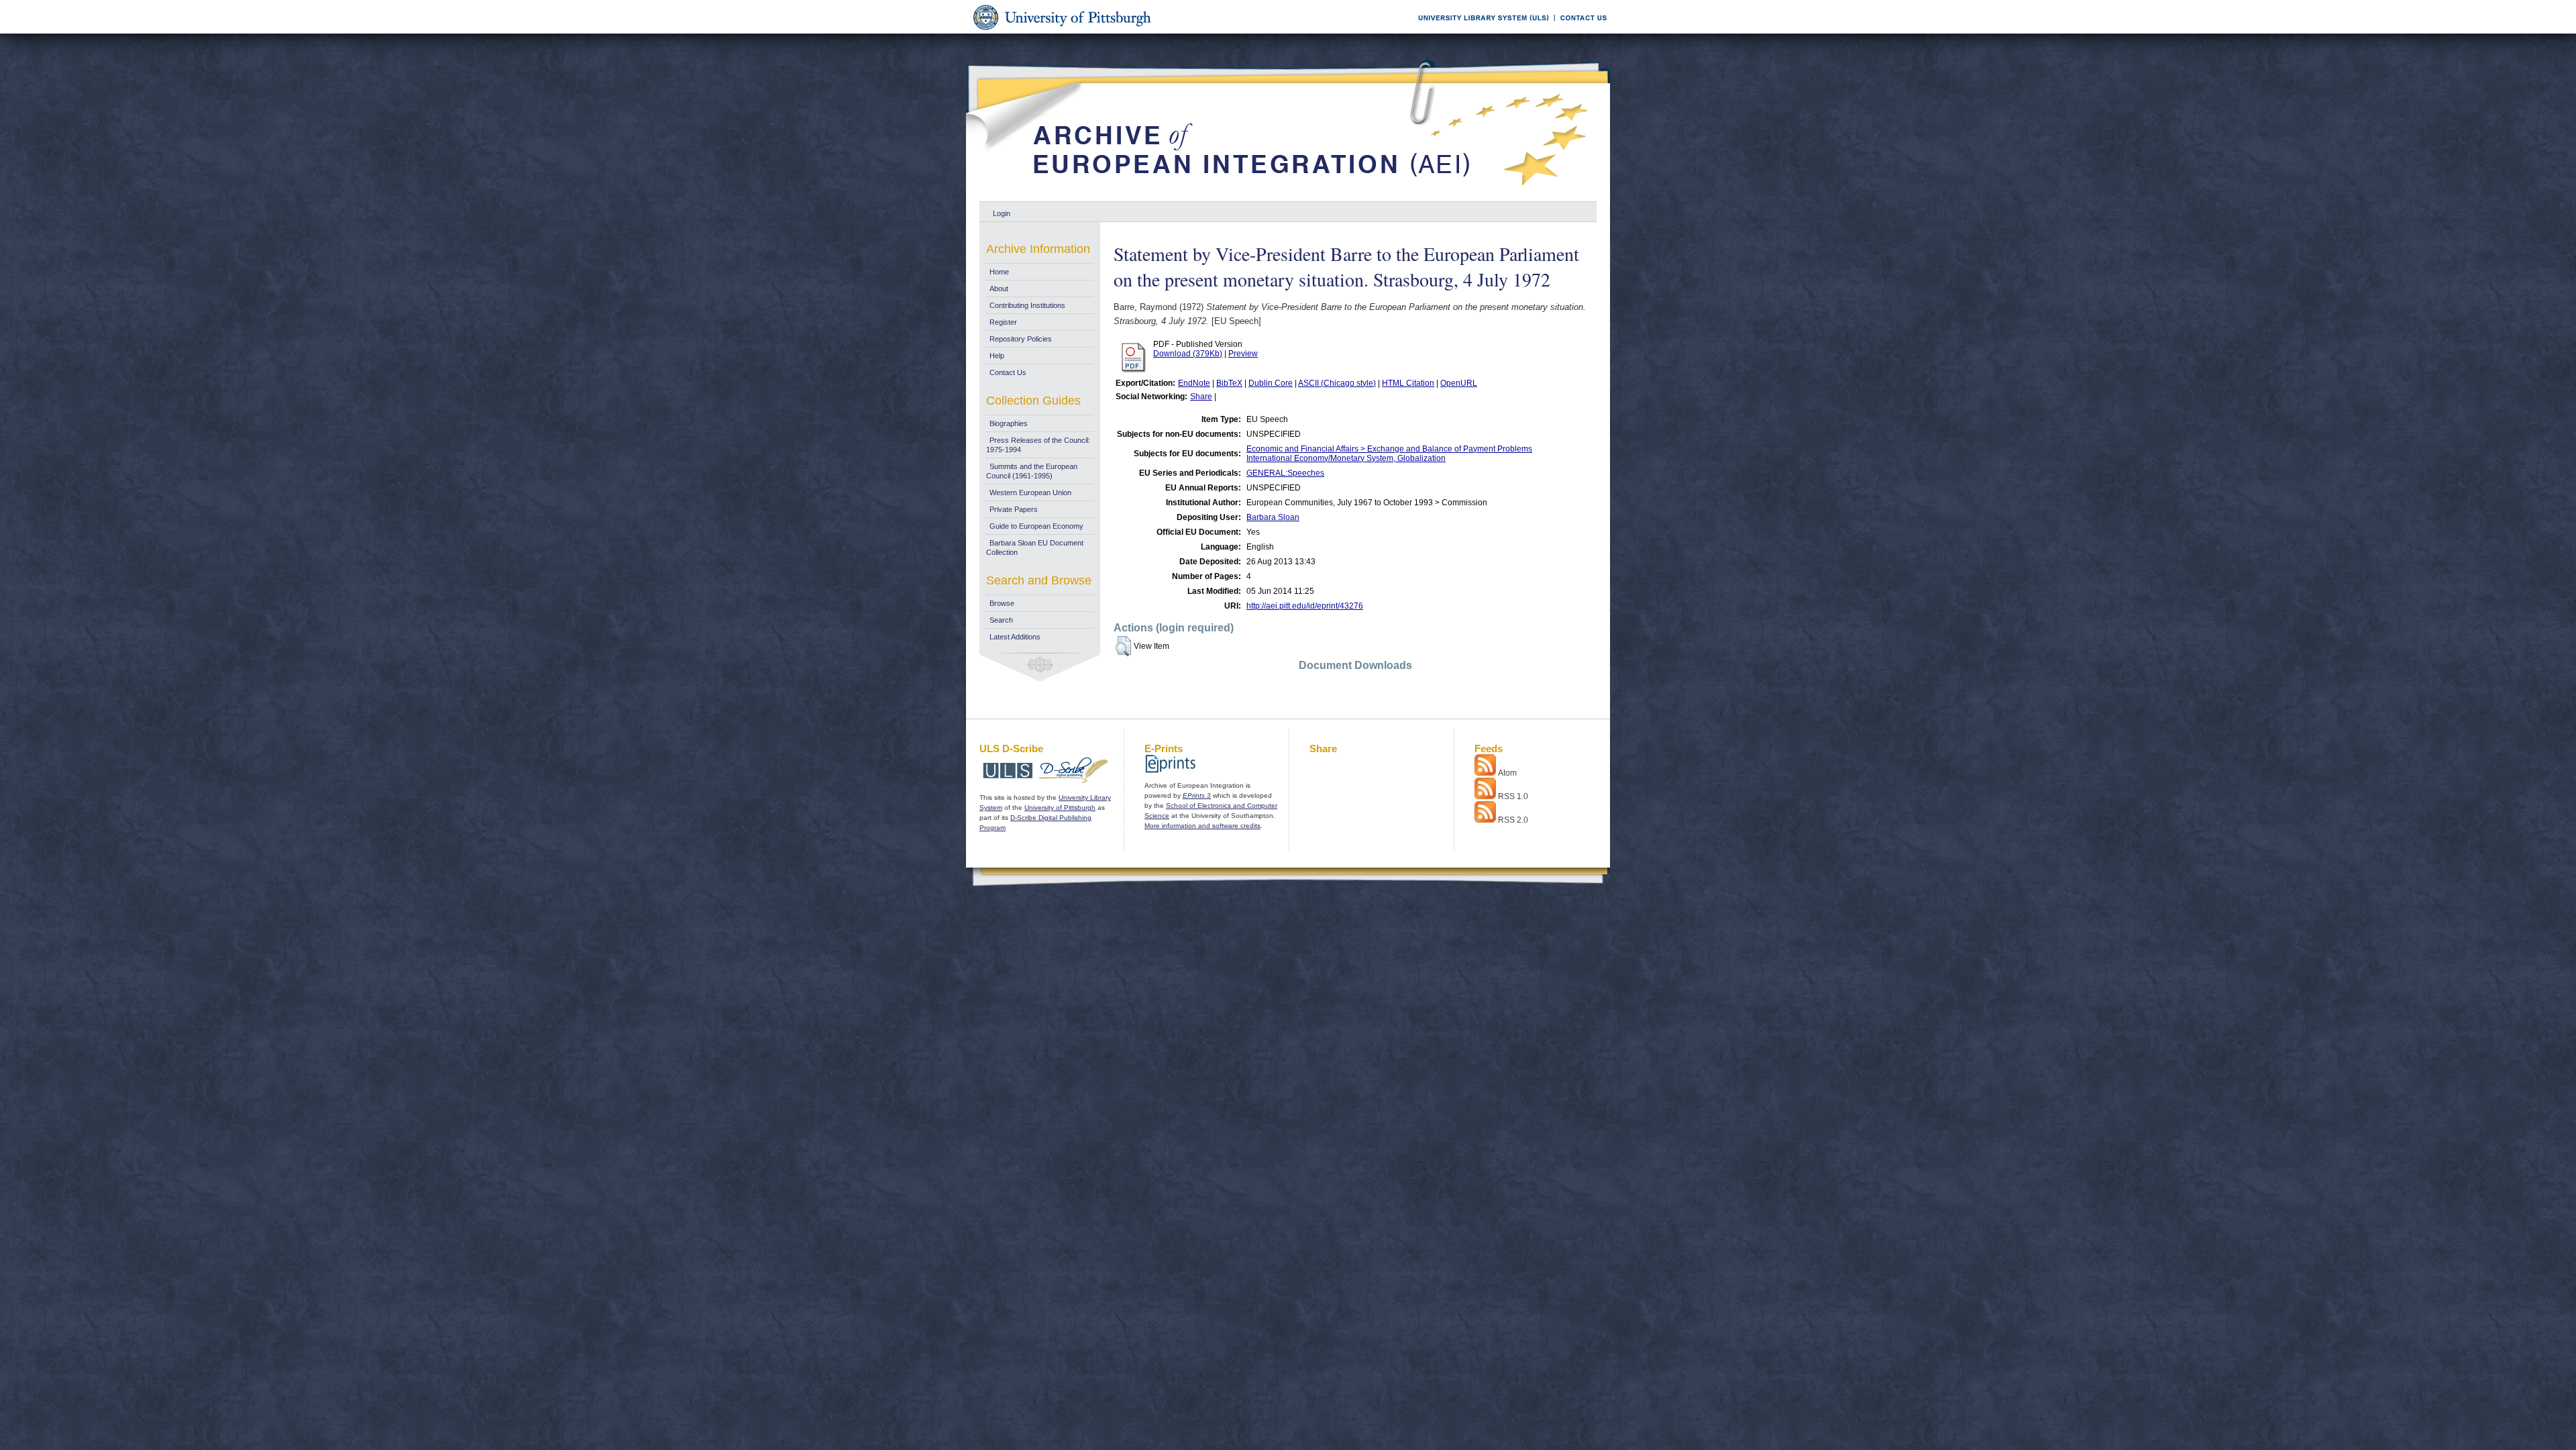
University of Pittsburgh (1060, 808)
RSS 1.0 (1513, 796)
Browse (1002, 603)
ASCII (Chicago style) (1337, 383)
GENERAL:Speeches (1285, 473)
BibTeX (1229, 383)
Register (1003, 322)
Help (997, 356)
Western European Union (1030, 493)
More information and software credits (1202, 826)
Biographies (1009, 423)
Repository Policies (1021, 339)
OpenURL (1459, 383)
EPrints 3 (1197, 795)
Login (1002, 213)
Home (999, 272)
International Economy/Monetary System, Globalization (1346, 458)
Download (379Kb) (1188, 354)
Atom (1507, 773)
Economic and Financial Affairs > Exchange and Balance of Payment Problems (1389, 449)
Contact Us (1008, 372)
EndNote (1194, 383)
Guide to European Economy (1036, 526)
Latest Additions (1015, 637)
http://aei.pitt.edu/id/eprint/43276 (1305, 606)
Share (1201, 397)
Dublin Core (1271, 383)
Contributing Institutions (1027, 305)
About (999, 289)
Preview (1243, 354)
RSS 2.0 (1513, 820)
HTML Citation (1408, 383)
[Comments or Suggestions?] (1580, 31)
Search (1001, 620)
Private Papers (1014, 509)
